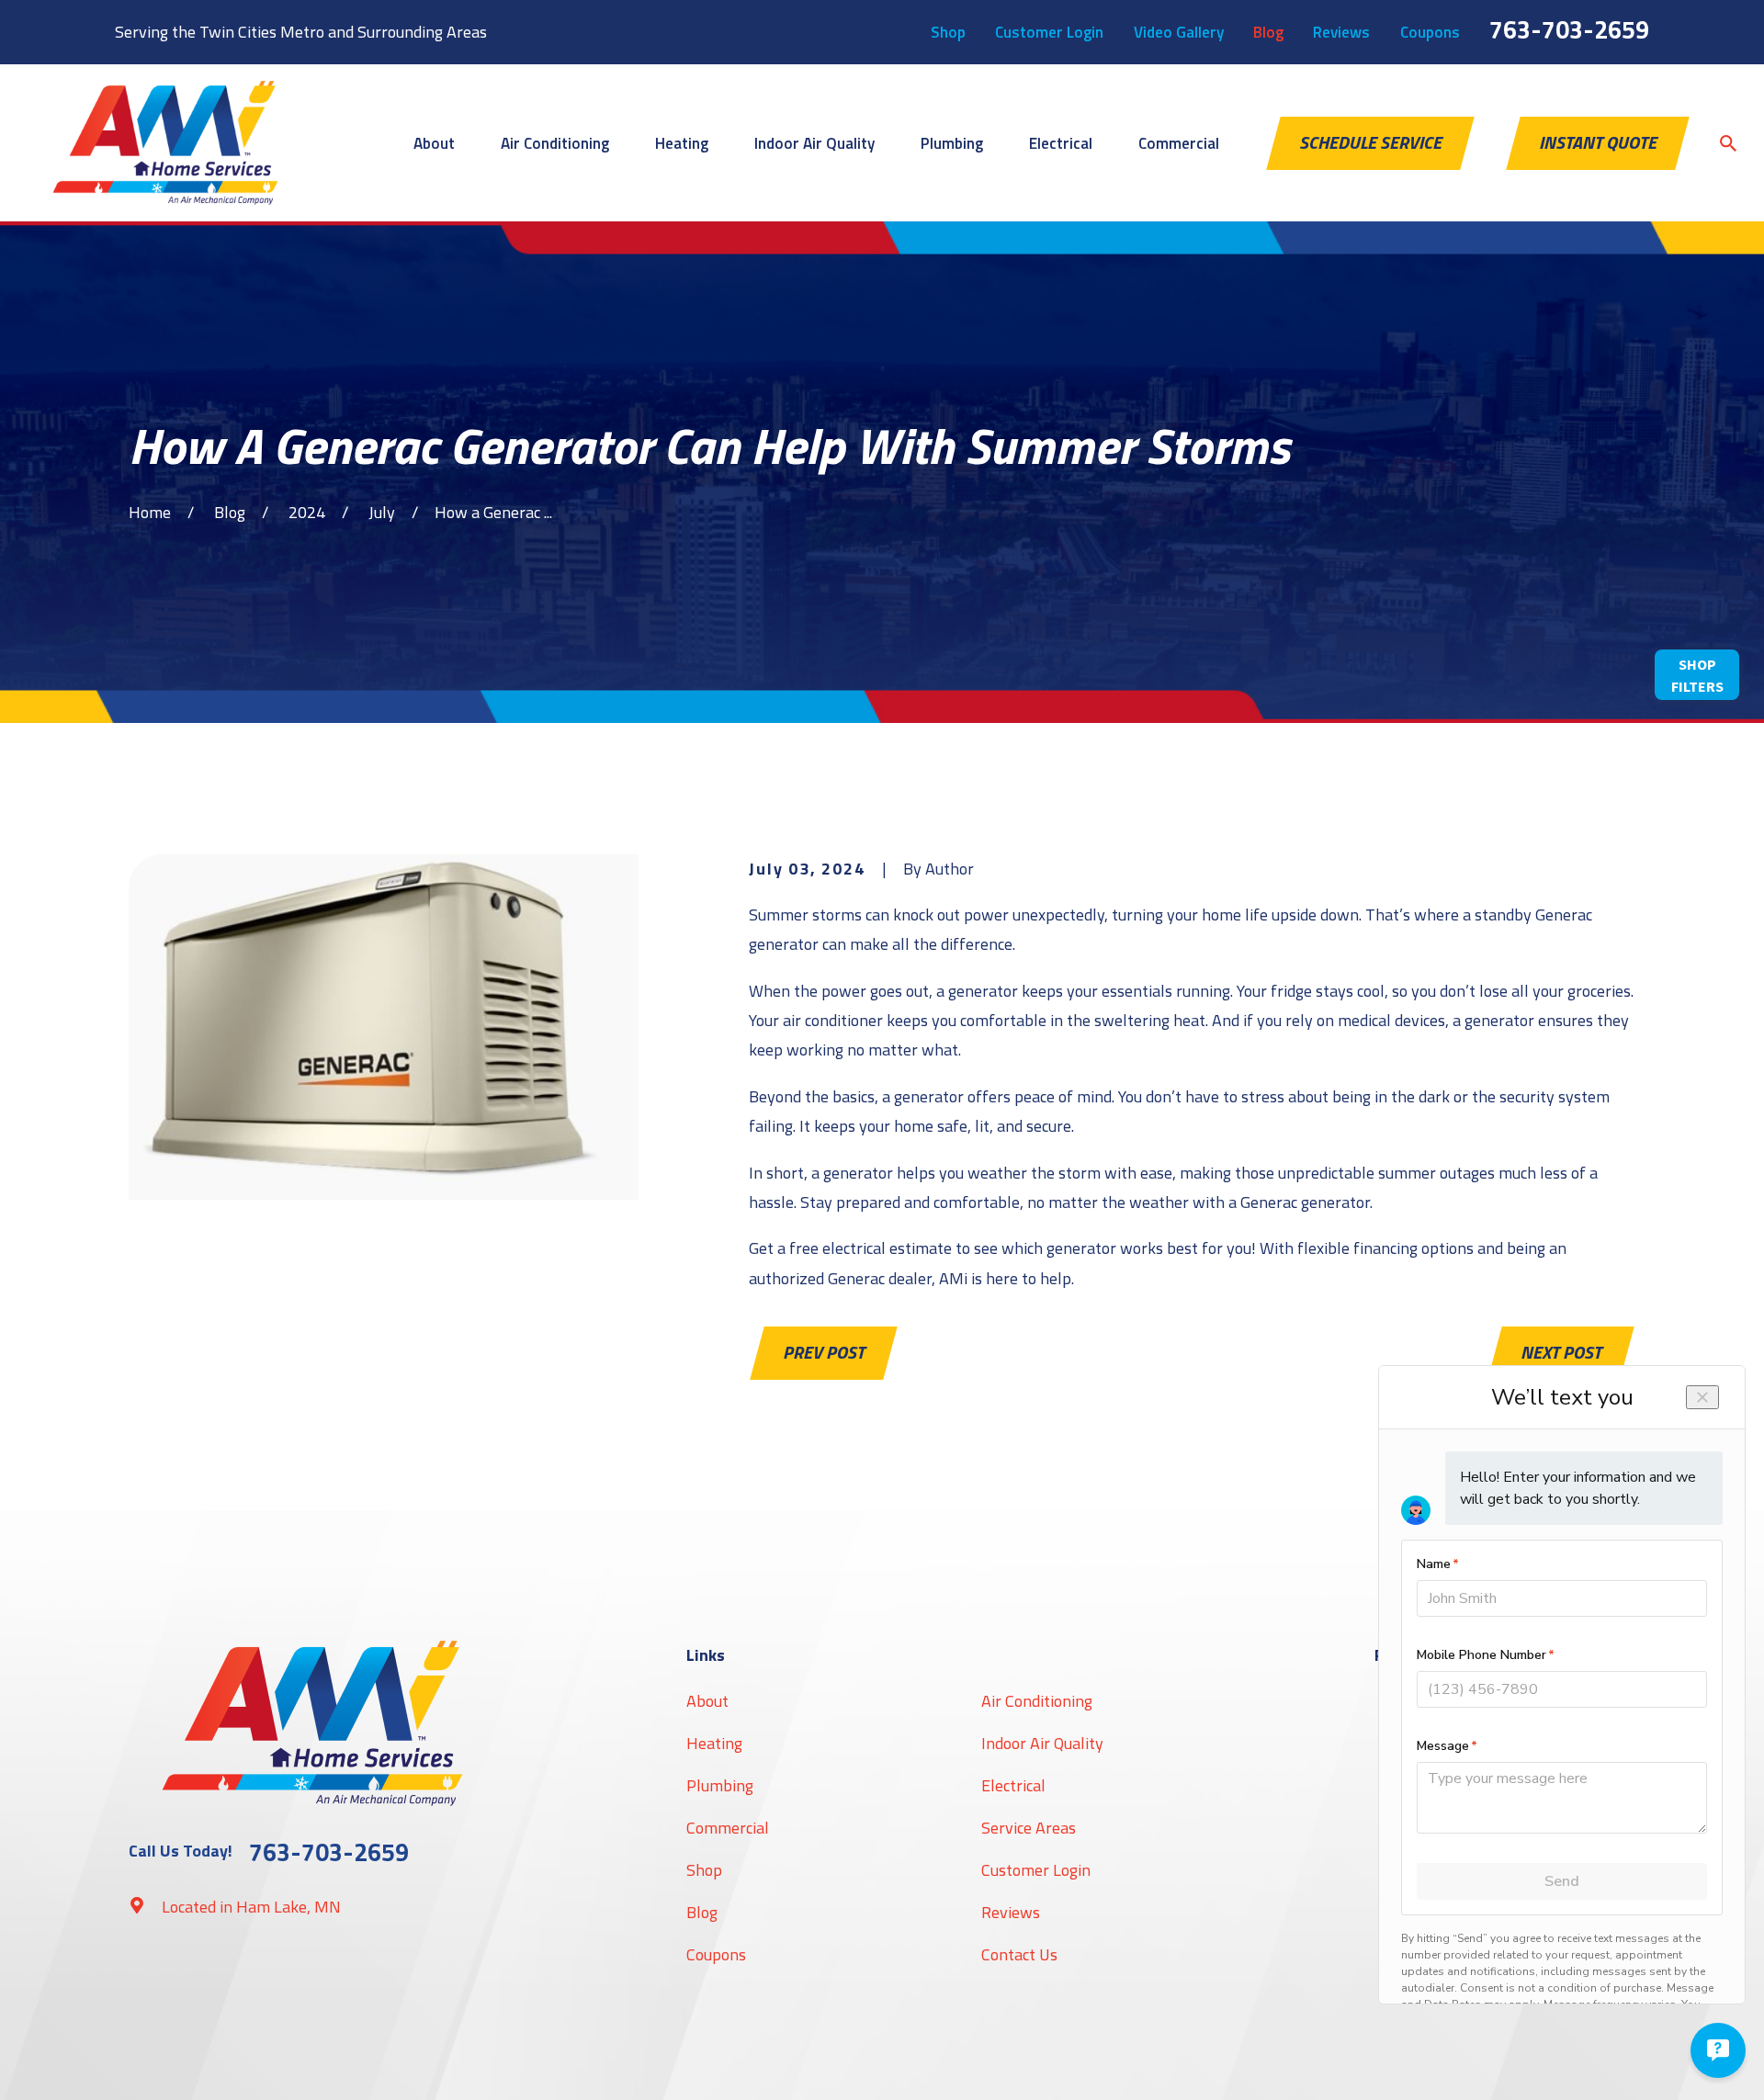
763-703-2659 (1569, 29)
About (707, 1701)
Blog (1268, 32)
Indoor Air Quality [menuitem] (814, 143)
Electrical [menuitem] (1061, 143)
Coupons (1430, 32)
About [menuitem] (434, 143)
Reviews (1341, 32)
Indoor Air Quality (1042, 1743)
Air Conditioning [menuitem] (555, 143)
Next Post (1561, 1352)
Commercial (728, 1828)
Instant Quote (1598, 142)
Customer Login (1049, 32)
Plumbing (720, 1785)
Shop (948, 32)
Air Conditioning (1037, 1701)
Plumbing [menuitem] (952, 143)
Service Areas (1029, 1828)
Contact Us (1019, 1954)
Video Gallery (1179, 32)
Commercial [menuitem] (1179, 143)
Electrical (1013, 1785)
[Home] (165, 143)
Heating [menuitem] (682, 143)
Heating (714, 1743)
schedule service (1370, 142)
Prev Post (824, 1352)
